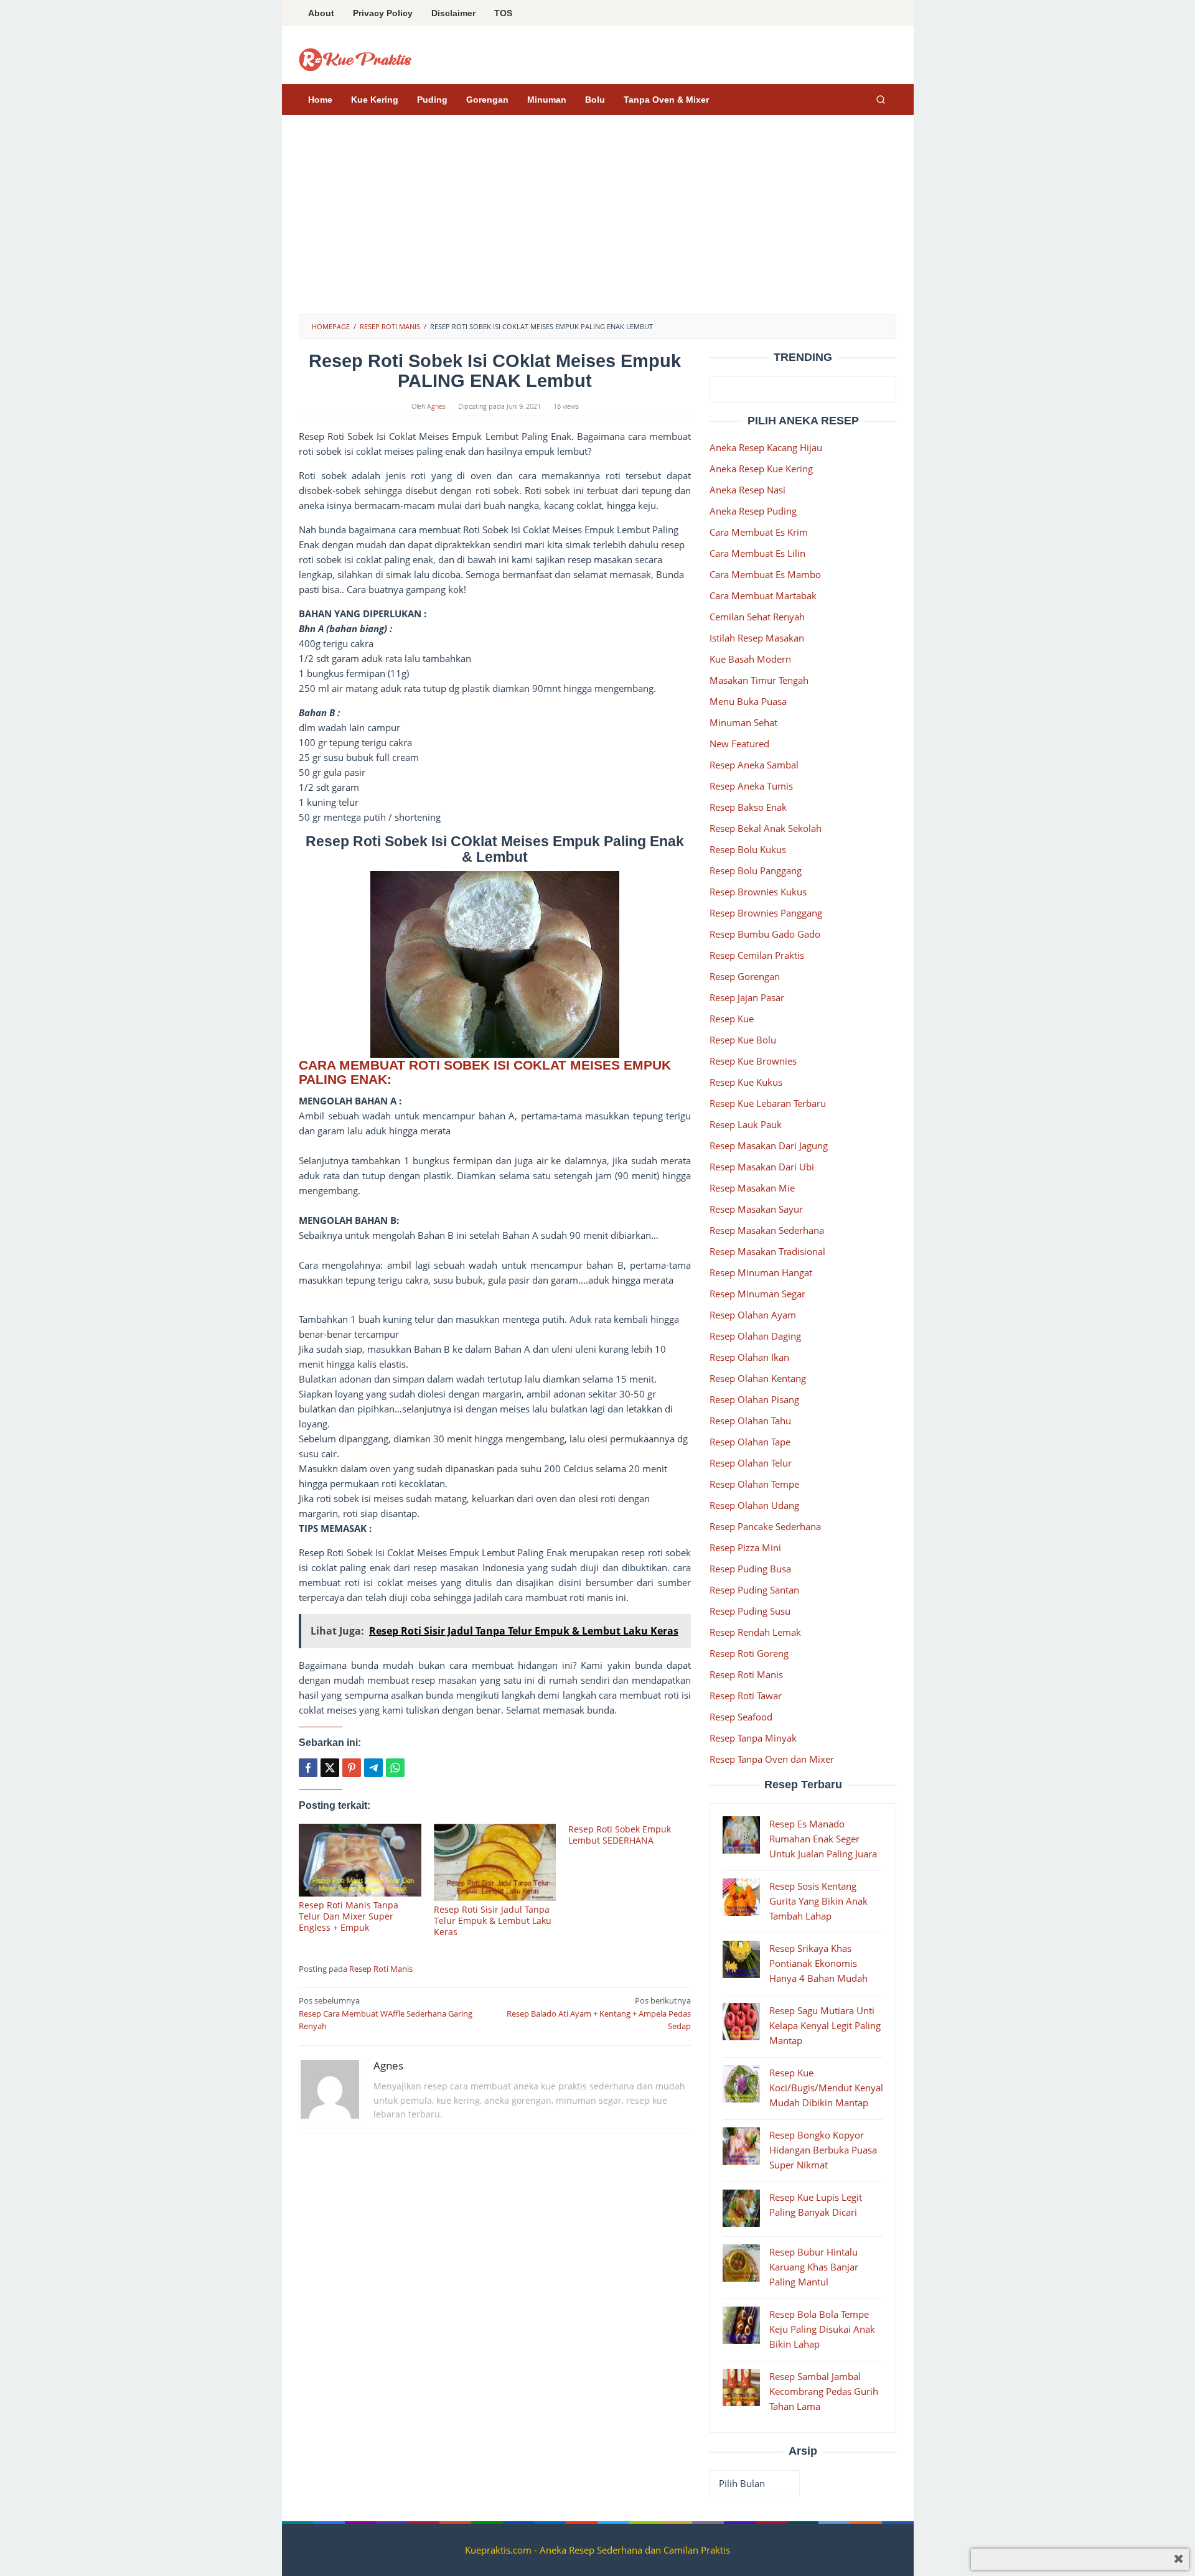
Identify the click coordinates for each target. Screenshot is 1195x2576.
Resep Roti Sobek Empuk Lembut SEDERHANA (620, 1835)
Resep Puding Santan (754, 1590)
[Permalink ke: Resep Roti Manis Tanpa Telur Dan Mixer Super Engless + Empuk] (360, 1860)
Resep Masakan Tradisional (767, 1251)
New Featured (739, 744)
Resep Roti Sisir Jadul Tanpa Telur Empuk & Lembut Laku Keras (493, 1920)
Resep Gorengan (745, 976)
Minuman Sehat (743, 722)
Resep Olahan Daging (755, 1336)
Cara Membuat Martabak (763, 595)
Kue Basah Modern (750, 659)
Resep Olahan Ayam (753, 1315)
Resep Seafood (741, 1717)
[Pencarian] (881, 100)
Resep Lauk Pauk (746, 1124)
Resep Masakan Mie (752, 1188)
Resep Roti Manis (381, 1969)
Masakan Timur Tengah (759, 680)
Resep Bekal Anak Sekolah (766, 828)
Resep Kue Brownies (753, 1061)
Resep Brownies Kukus (758, 892)
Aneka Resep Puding (753, 511)
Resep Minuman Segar (757, 1294)
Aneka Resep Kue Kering (761, 469)
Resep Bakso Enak (748, 807)
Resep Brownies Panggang (766, 913)
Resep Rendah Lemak (755, 1632)
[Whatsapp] (395, 1768)
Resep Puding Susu (750, 1611)
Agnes (388, 2065)
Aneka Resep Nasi (747, 490)
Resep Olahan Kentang (758, 1378)
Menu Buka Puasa (748, 701)
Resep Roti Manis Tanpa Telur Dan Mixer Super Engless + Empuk (349, 1916)
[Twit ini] (330, 1768)
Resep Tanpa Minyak (753, 1738)
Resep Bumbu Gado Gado (765, 934)
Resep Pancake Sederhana (765, 1526)
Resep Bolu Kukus (748, 849)
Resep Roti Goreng (749, 1653)
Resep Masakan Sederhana (767, 1230)
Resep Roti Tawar (746, 1696)
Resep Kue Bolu (743, 1040)
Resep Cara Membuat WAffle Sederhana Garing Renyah (386, 2014)
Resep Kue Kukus (746, 1082)
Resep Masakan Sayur (756, 1209)
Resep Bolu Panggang (756, 870)
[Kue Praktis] (355, 58)
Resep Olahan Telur (751, 1463)
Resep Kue (732, 1019)
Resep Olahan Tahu (750, 1421)
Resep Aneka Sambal (754, 765)
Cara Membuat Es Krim (759, 532)
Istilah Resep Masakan (757, 638)
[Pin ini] (352, 1768)
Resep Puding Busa (750, 1569)
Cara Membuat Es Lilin (757, 553)
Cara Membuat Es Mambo (765, 574)
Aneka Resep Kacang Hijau (766, 447)
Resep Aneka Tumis (751, 786)
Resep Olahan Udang (754, 1505)
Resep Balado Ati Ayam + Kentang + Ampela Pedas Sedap (599, 2014)
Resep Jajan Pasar (747, 997)
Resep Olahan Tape (750, 1442)
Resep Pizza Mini (745, 1547)
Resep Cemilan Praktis (757, 955)
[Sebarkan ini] (308, 1768)
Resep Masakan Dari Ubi (762, 1167)
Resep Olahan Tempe (754, 1484)
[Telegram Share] (373, 1768)
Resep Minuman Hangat (761, 1272)
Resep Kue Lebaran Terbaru (768, 1103)
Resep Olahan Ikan (749, 1357)
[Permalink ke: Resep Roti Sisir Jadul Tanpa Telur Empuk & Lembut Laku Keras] (495, 1862)
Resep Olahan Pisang (754, 1399)
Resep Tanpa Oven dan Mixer (772, 1759)
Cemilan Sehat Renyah (757, 617)
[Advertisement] (598, 221)
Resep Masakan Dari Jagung (769, 1146)
